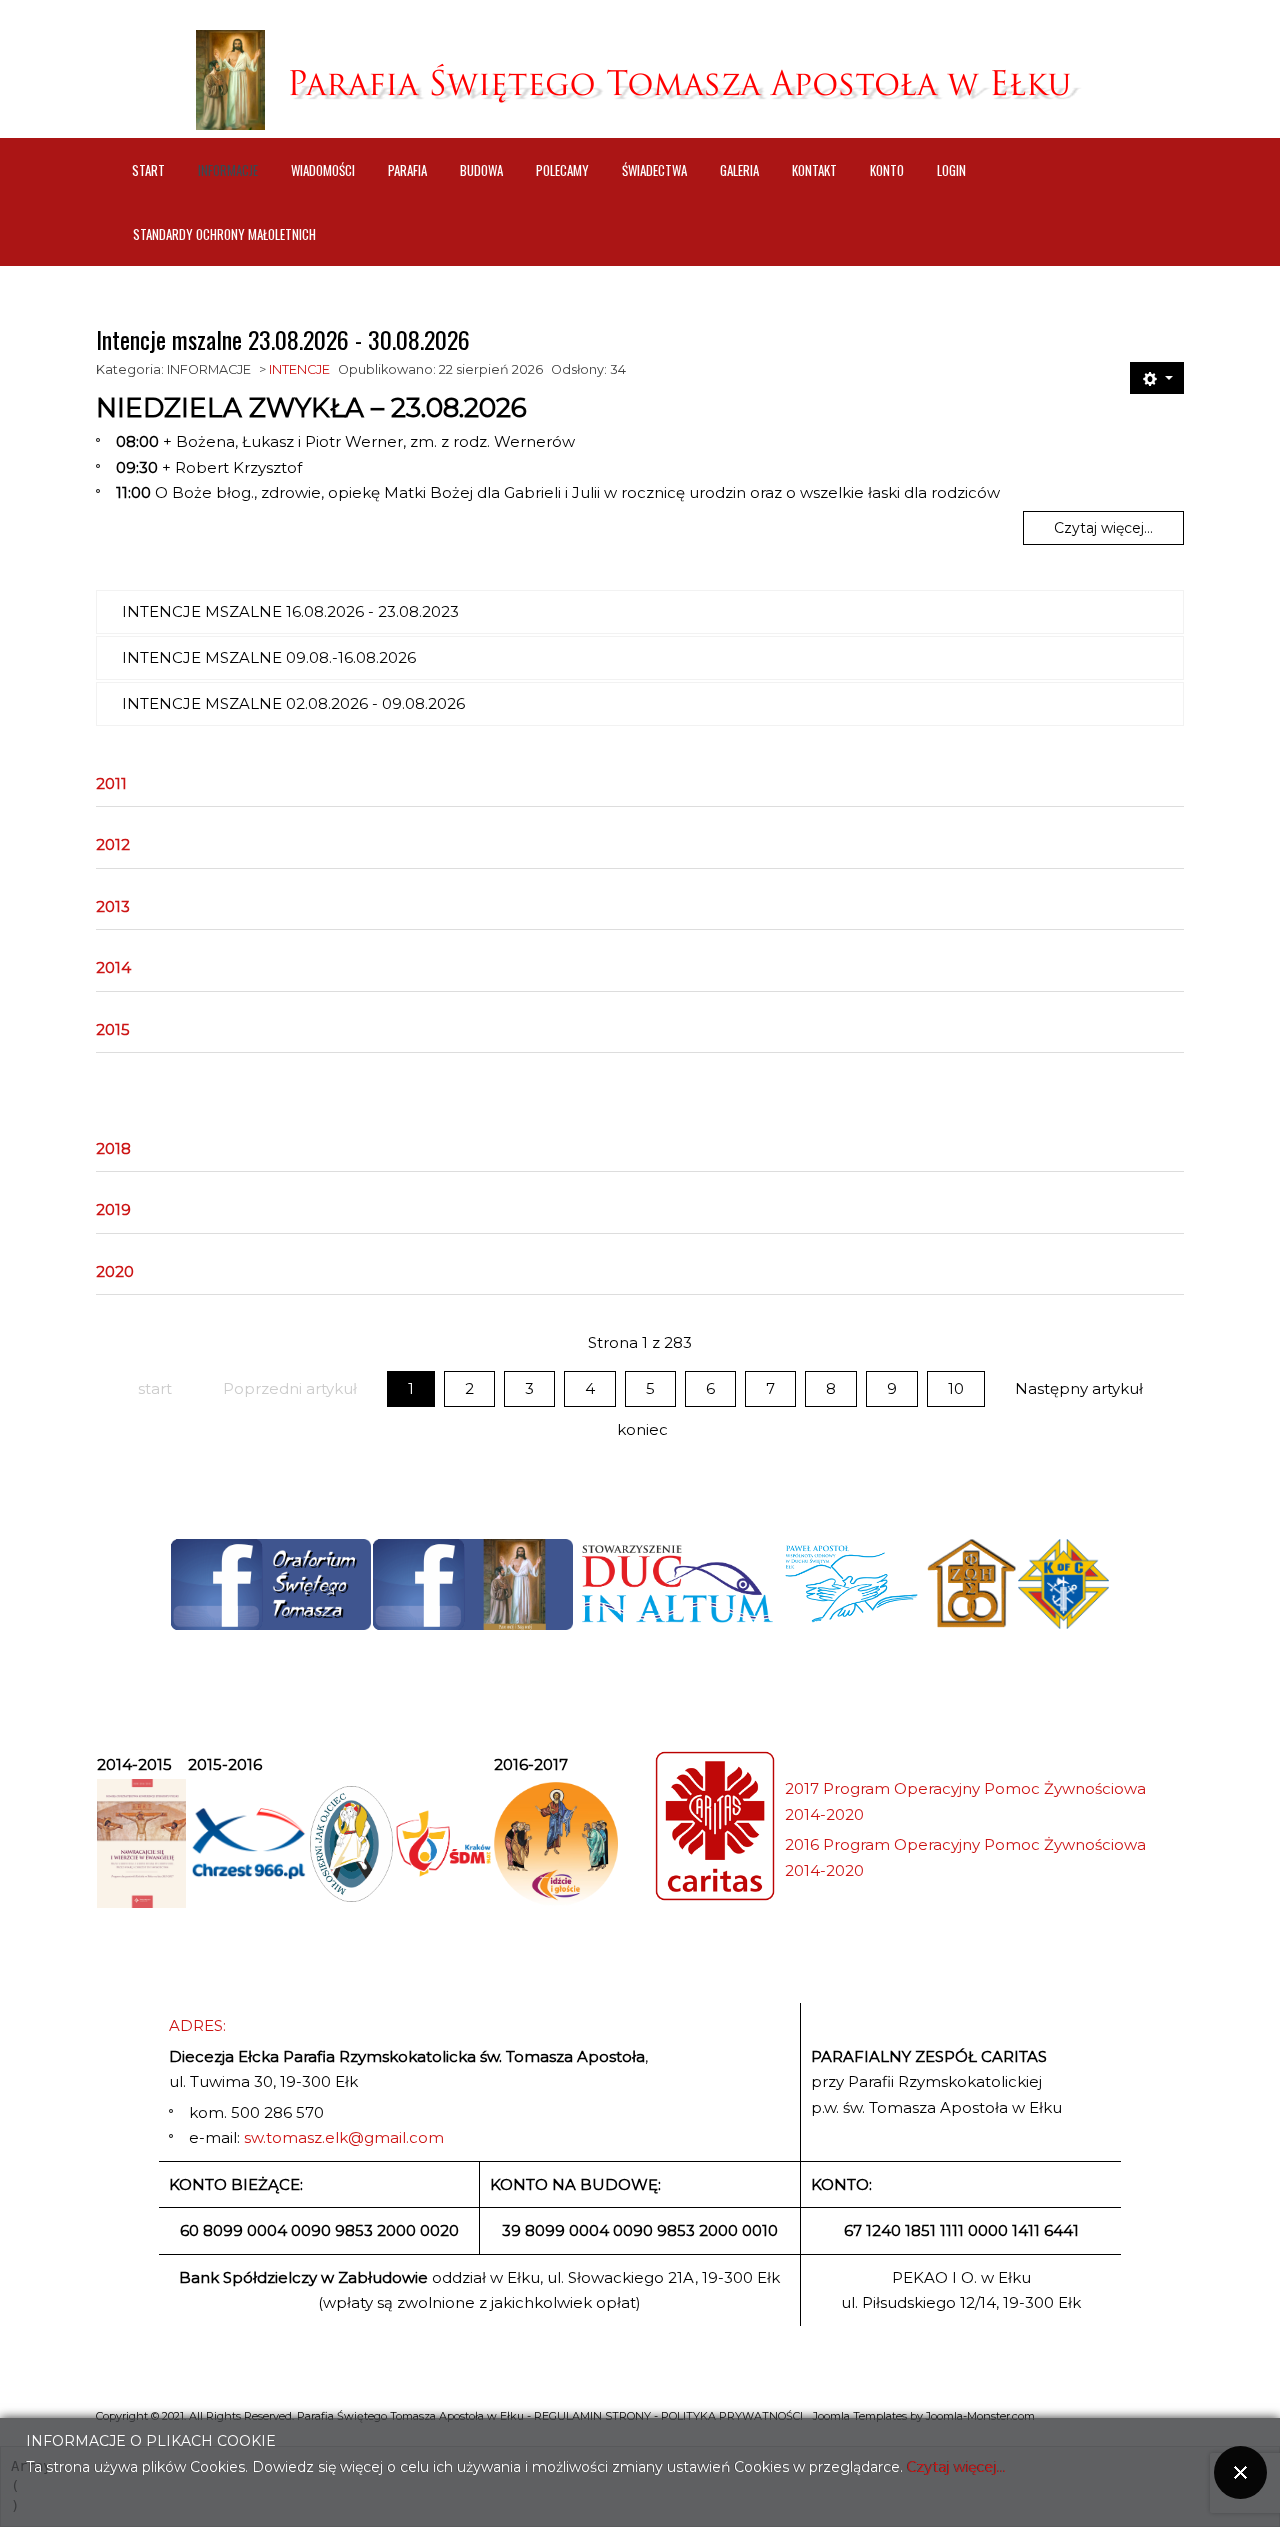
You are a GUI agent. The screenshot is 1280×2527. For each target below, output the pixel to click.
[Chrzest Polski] (248, 1843)
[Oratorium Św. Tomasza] (271, 1584)
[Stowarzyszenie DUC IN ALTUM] (676, 1584)
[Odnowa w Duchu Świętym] (851, 1584)
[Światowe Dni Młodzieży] (443, 1843)
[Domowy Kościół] (971, 1584)
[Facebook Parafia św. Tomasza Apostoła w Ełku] (473, 1584)
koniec (642, 1429)
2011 (111, 783)
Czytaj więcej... (1103, 528)
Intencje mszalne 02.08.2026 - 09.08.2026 (293, 703)
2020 (115, 1271)
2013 (113, 906)
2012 (113, 844)
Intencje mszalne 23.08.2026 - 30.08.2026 (283, 339)
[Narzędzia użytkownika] (1157, 378)
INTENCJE (299, 369)
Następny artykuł (1079, 1388)
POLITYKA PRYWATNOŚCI (732, 2416)
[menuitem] (148, 170)
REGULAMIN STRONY (592, 2416)
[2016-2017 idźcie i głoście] (556, 1844)
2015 (113, 1029)
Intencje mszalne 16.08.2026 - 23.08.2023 (290, 611)
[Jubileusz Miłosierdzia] (352, 1844)
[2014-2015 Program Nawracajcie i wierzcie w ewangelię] (141, 1843)
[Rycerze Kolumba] (1063, 1584)
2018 (113, 1148)
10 (956, 1388)
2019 (113, 1209)
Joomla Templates (860, 2416)
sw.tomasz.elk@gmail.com (344, 2137)
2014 (113, 967)
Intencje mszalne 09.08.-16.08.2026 (269, 657)
